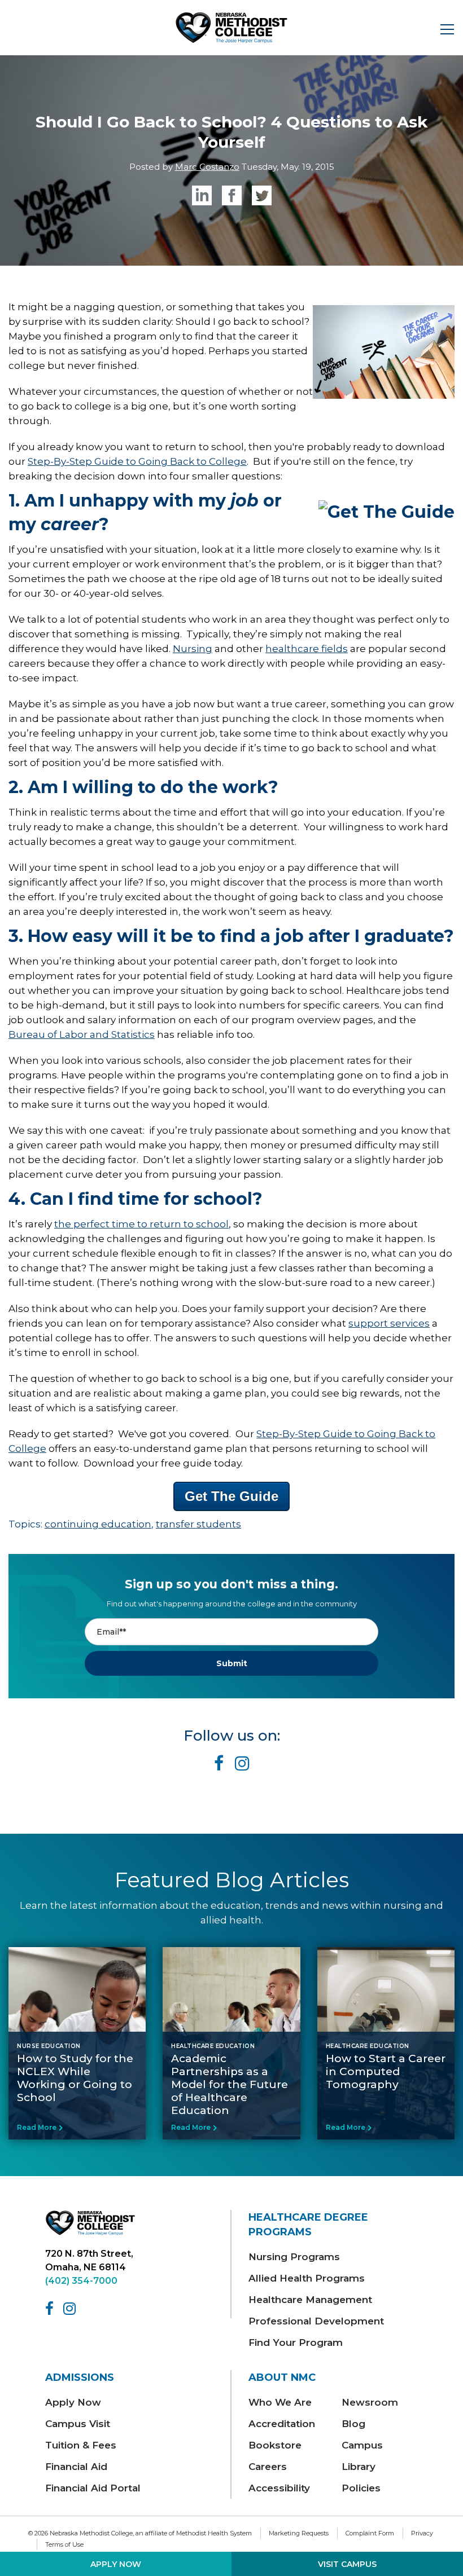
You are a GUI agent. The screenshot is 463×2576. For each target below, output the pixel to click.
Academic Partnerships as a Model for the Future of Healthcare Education (230, 2084)
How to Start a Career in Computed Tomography (386, 2071)
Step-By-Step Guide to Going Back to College (137, 461)
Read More (37, 2127)
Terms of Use (64, 2544)
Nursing (193, 649)
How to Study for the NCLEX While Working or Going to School (75, 2078)
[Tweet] (262, 195)
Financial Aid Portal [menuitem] (93, 2488)
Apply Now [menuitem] (73, 2402)
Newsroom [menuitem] (370, 2402)
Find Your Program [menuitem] (296, 2342)
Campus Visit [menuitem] (78, 2424)
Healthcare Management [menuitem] (310, 2300)
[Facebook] (51, 2309)
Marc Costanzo (207, 167)
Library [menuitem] (359, 2467)
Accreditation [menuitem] (282, 2424)
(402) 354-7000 (81, 2281)
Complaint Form (370, 2533)
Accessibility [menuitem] (279, 2488)
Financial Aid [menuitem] (76, 2467)
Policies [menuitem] (361, 2488)
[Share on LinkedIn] (202, 195)
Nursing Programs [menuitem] (294, 2257)
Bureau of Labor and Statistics (82, 1034)
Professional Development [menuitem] (316, 2321)
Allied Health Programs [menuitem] (307, 2278)
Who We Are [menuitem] (280, 2402)
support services (389, 1323)
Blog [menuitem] (353, 2424)
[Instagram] (71, 2309)
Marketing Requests (299, 2533)
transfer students (198, 1524)
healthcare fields (307, 649)
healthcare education (213, 2046)
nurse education (49, 2046)
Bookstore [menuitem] (275, 2445)
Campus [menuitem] (362, 2445)
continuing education (98, 1524)
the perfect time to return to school (141, 1224)
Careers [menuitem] (268, 2467)
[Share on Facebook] (232, 195)
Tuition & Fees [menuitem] (81, 2445)
